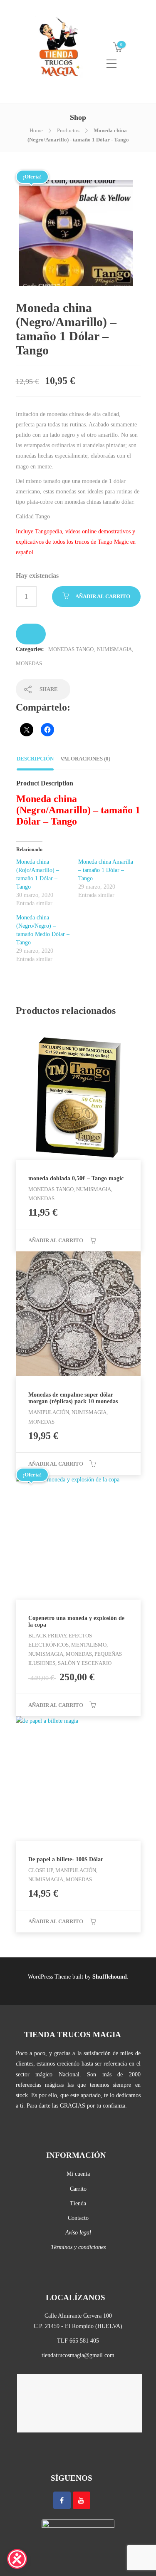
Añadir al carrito (103, 596)
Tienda (78, 2203)
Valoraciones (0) (85, 759)
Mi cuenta (78, 2174)
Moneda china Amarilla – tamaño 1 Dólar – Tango (106, 870)
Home (36, 130)
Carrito (78, 2189)
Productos (68, 130)
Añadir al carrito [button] (56, 1240)
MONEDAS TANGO (71, 649)
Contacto (78, 2218)
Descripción (35, 759)
